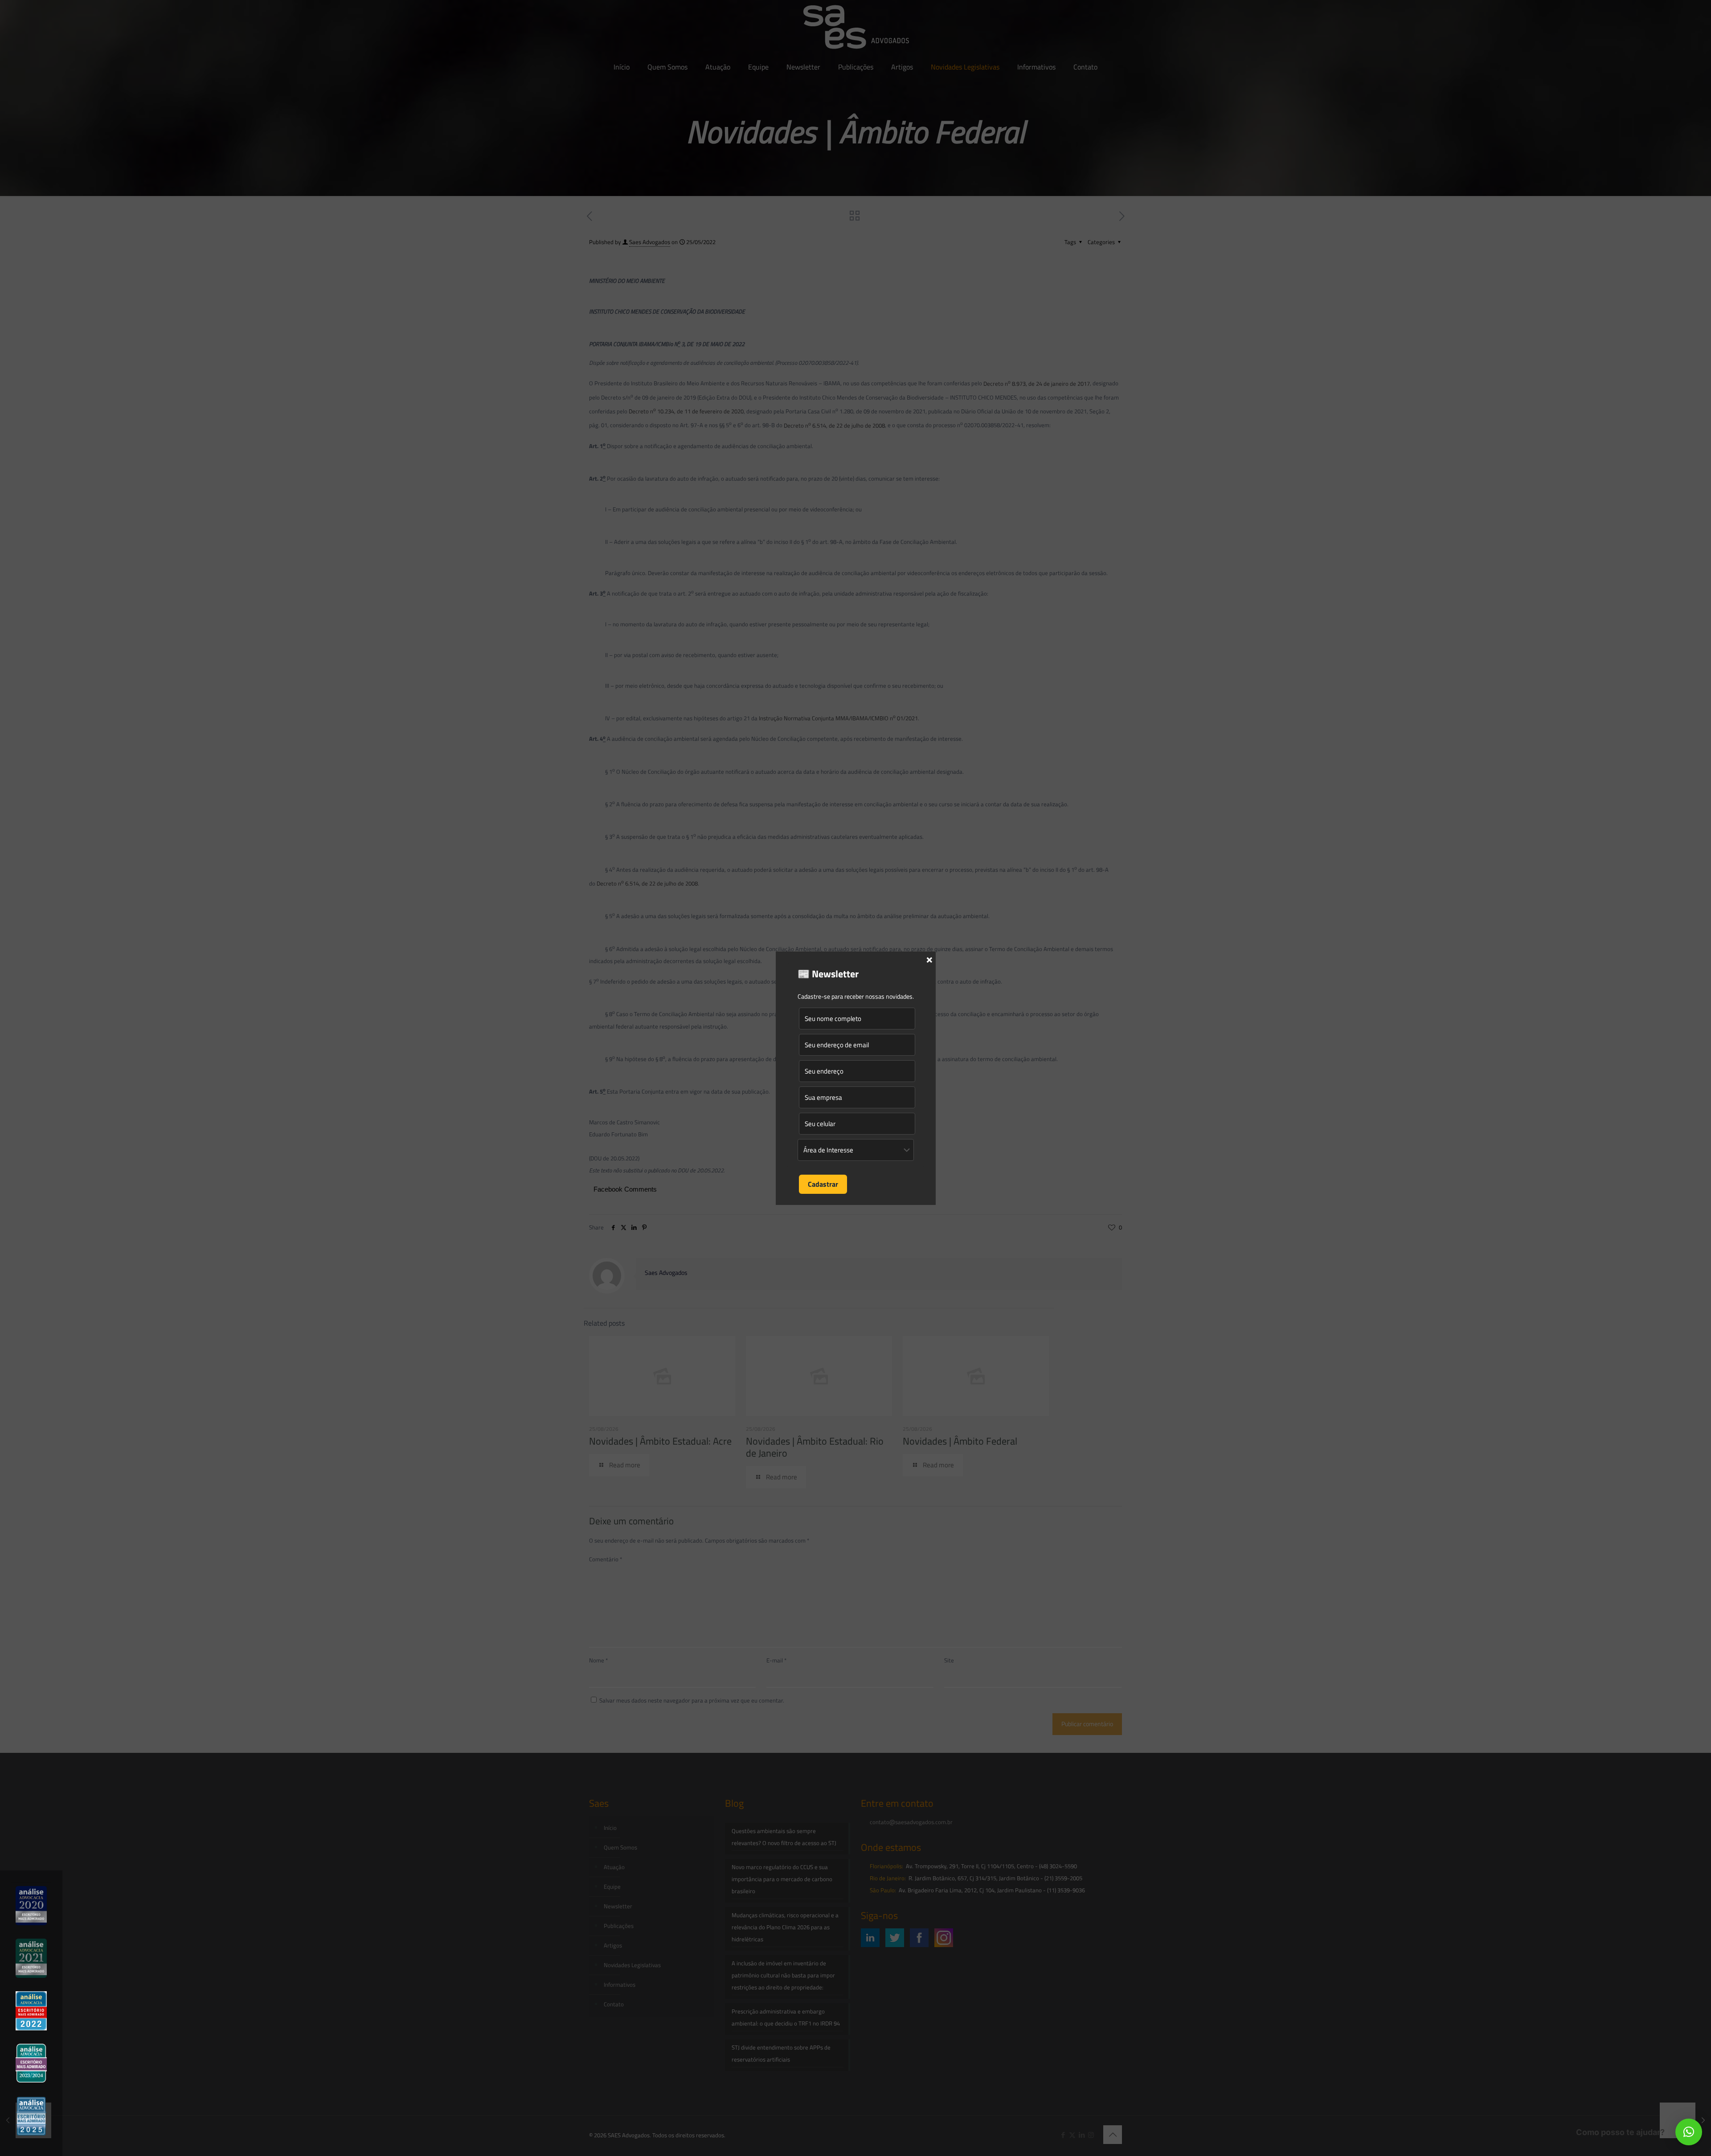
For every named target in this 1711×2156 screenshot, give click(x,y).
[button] (1689, 2132)
